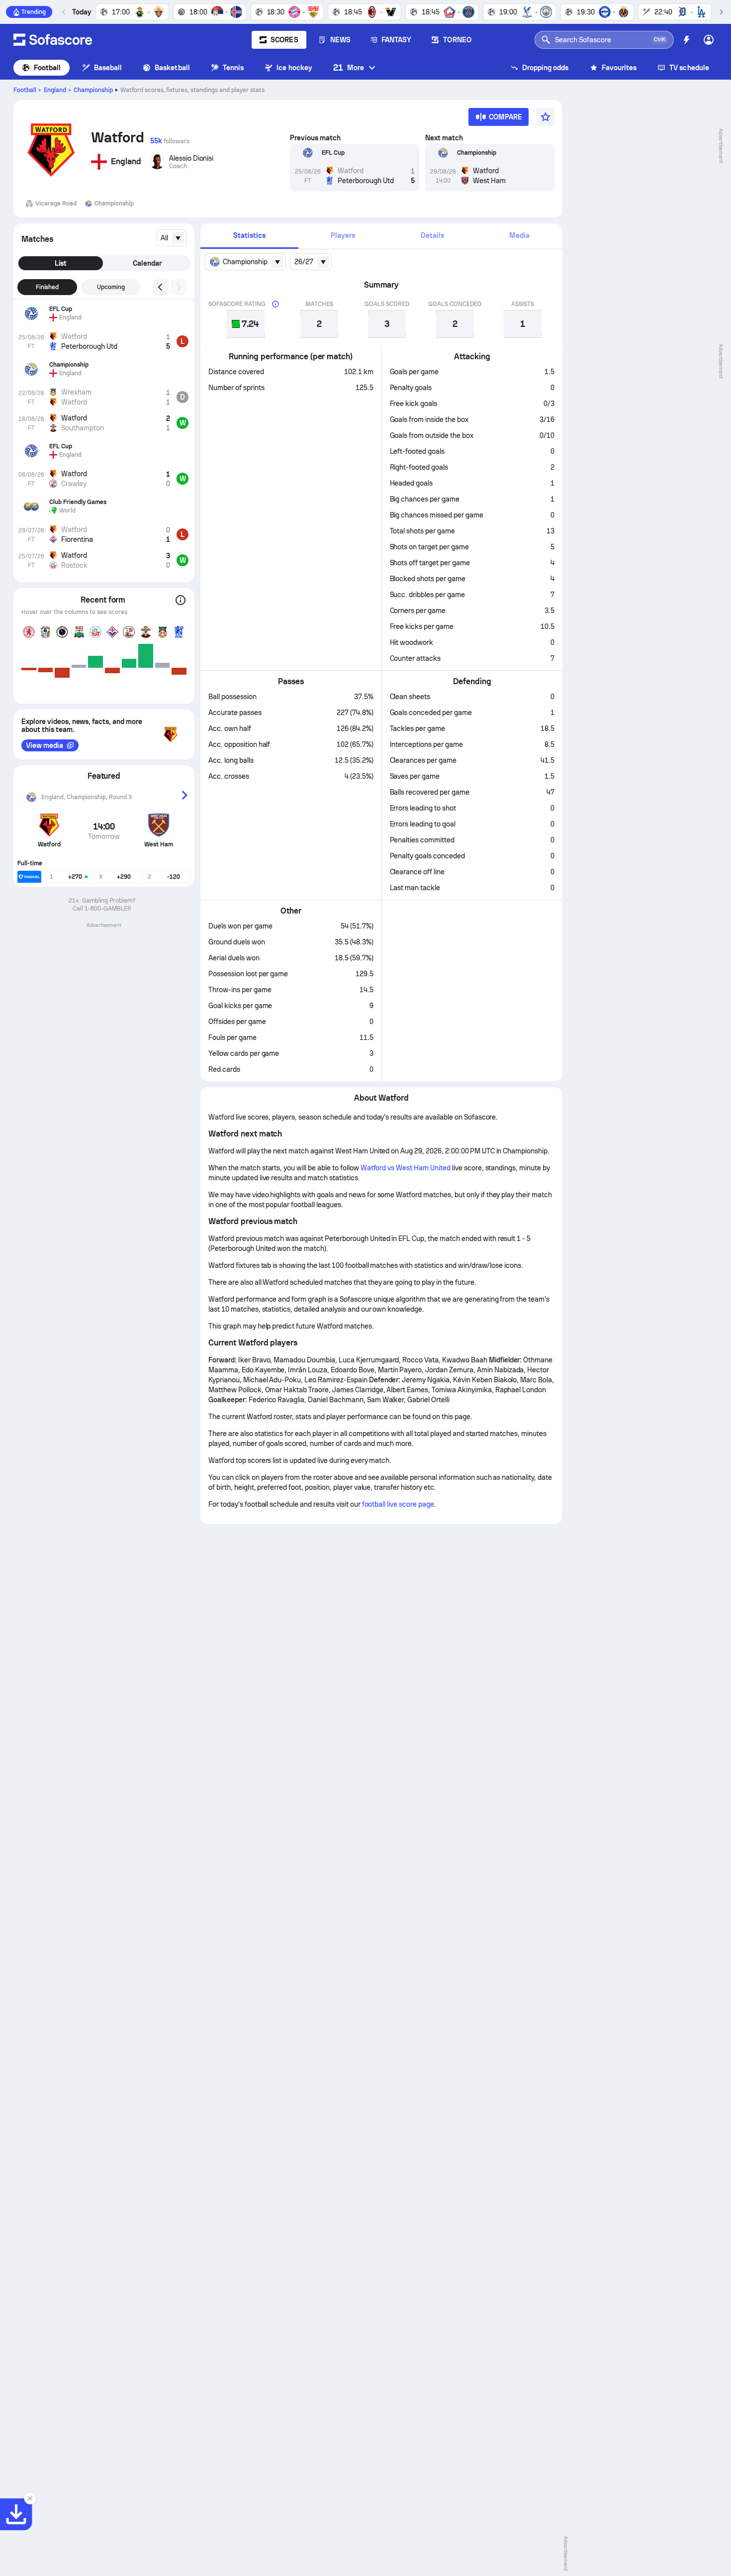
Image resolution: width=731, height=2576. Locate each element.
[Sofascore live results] (53, 40)
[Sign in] (709, 40)
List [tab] (61, 263)
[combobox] (171, 238)
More (349, 67)
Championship (93, 90)
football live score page (398, 1504)
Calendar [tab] (147, 263)
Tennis (233, 68)
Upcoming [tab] (111, 287)
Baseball (108, 68)
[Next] (721, 12)
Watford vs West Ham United (406, 1168)
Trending (34, 12)
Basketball (172, 68)
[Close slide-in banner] (30, 2498)
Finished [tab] (47, 287)
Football (47, 68)
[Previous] (64, 12)
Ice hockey (294, 68)
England (55, 90)
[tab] (249, 236)
